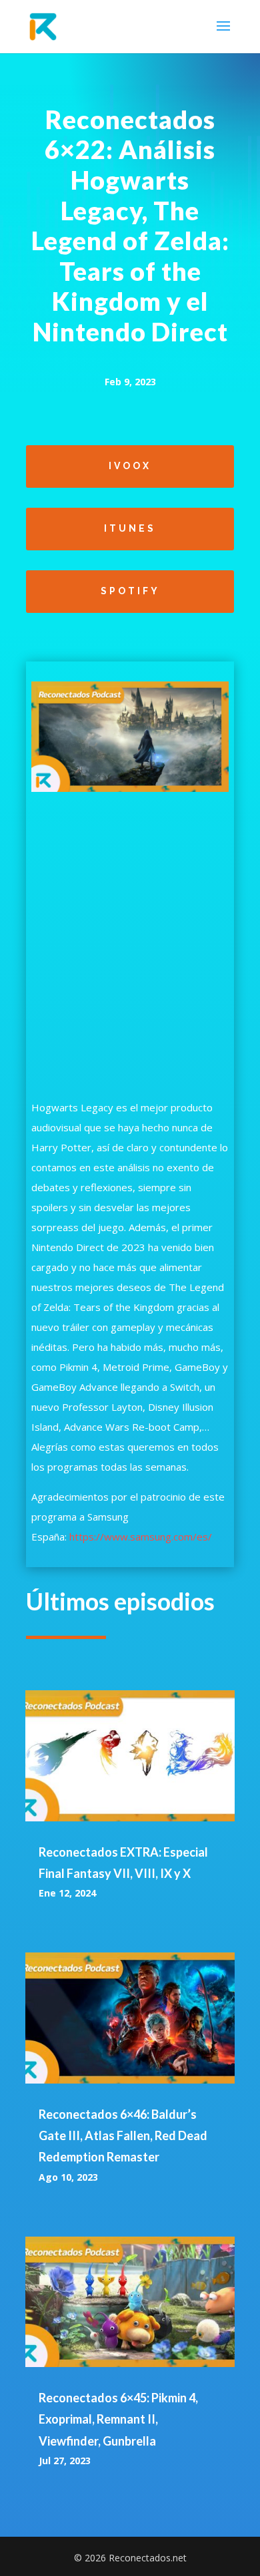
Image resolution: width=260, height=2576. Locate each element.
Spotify (130, 591)
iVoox (130, 466)
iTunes (130, 528)
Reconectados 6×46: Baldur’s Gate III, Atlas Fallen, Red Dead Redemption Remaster (123, 2136)
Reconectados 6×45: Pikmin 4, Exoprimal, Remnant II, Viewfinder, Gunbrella (118, 2419)
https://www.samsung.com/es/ (141, 1537)
